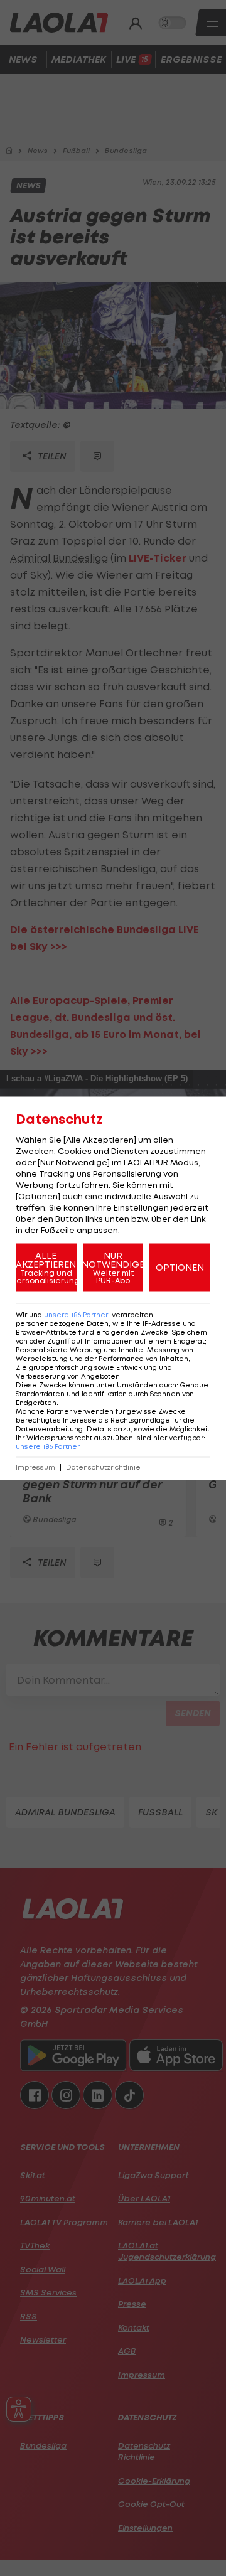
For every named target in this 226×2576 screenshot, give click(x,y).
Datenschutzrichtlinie (103, 1467)
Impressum (35, 1467)
